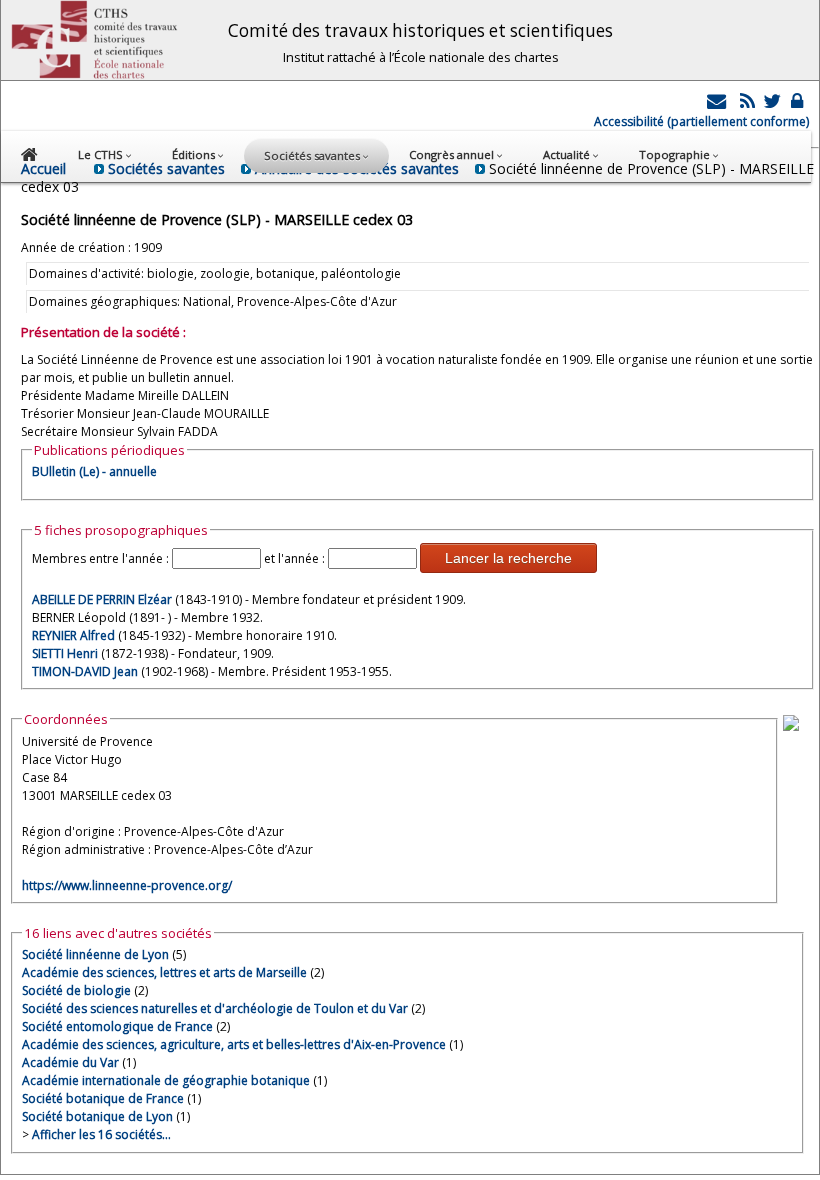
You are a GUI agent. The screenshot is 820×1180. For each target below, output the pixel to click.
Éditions (195, 154)
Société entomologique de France (117, 1026)
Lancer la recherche (508, 558)
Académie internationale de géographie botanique (166, 1080)
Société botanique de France (103, 1098)
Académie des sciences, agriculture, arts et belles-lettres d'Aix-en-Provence (234, 1044)
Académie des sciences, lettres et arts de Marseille (164, 972)
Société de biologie (76, 990)
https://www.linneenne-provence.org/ (127, 885)
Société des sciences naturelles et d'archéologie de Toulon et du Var (215, 1008)
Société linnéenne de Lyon (95, 954)
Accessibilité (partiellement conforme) (701, 121)
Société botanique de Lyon (97, 1116)
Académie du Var (70, 1062)
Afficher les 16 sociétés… (101, 1134)
